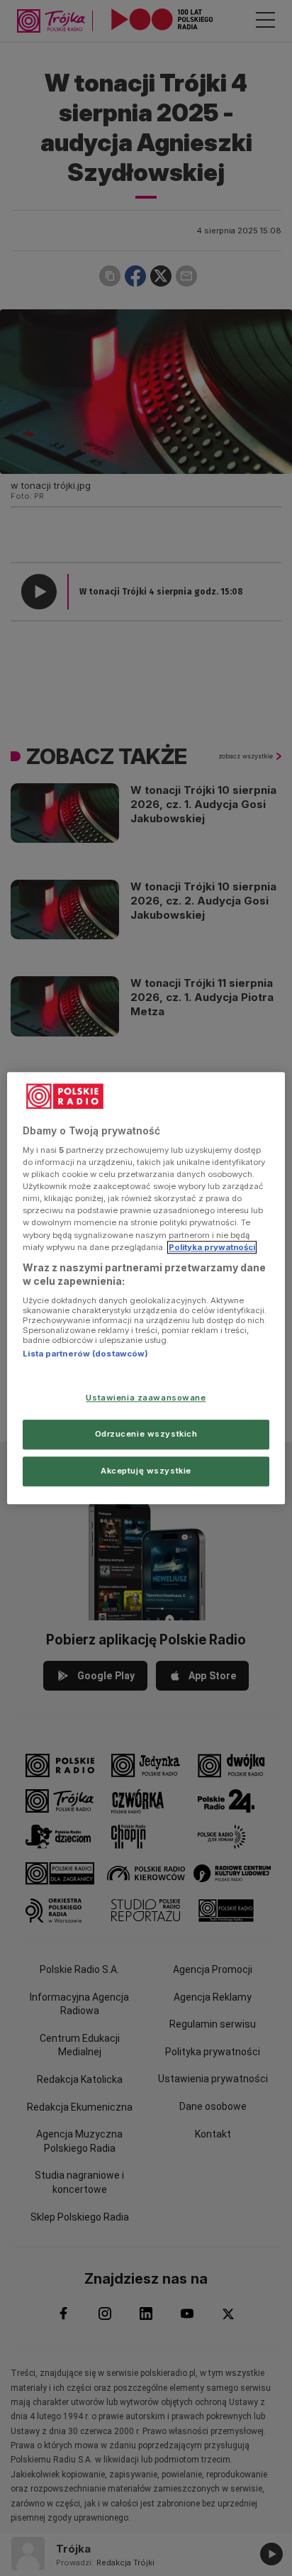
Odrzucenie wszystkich (146, 1434)
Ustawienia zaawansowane (146, 1398)
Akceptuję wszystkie (146, 1471)
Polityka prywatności (212, 1247)
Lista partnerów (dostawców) (85, 1354)
